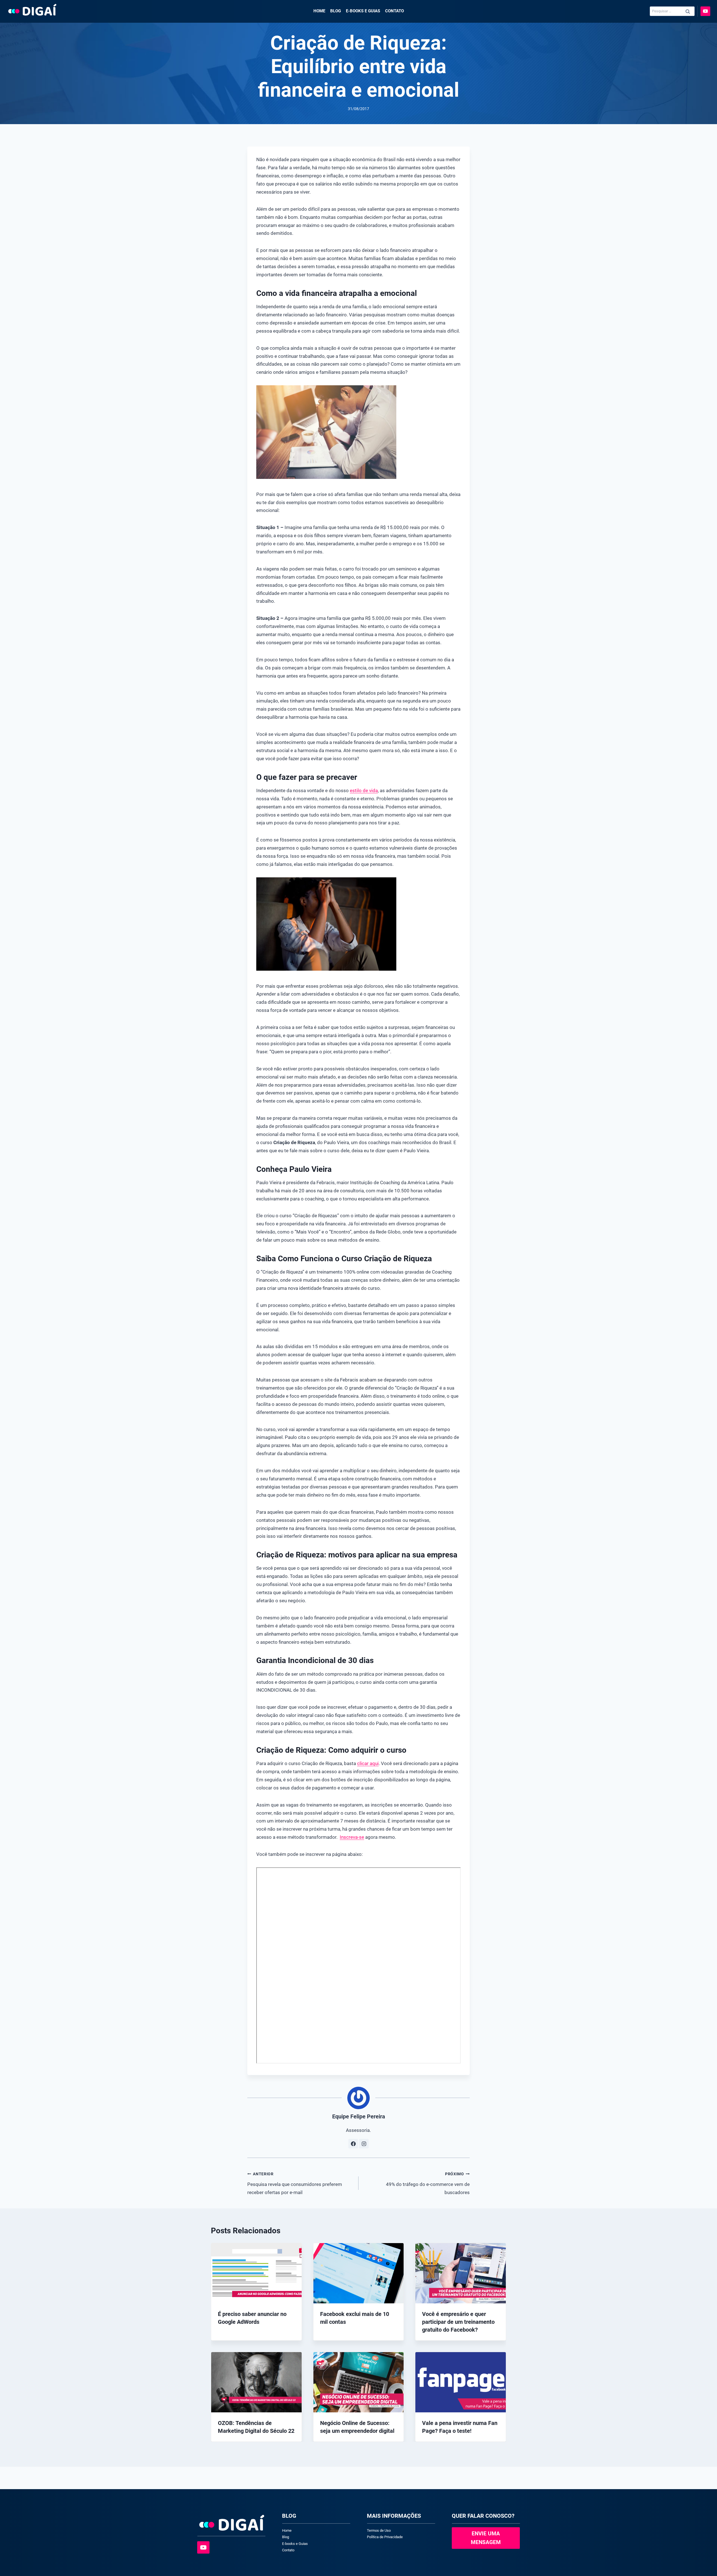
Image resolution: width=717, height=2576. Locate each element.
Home (319, 11)
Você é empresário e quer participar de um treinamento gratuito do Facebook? (458, 2322)
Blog (336, 11)
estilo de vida (364, 790)
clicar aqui (368, 1763)
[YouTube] (705, 11)
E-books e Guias (363, 11)
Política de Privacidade (385, 2537)
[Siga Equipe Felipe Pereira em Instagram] (364, 2144)
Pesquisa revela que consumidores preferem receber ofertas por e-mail (295, 2183)
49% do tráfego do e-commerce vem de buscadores (428, 2183)
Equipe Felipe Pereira (359, 2116)
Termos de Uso (379, 2530)
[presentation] (256, 2273)
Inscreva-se (352, 1837)
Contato (394, 11)
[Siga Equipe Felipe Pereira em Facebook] (353, 2144)
